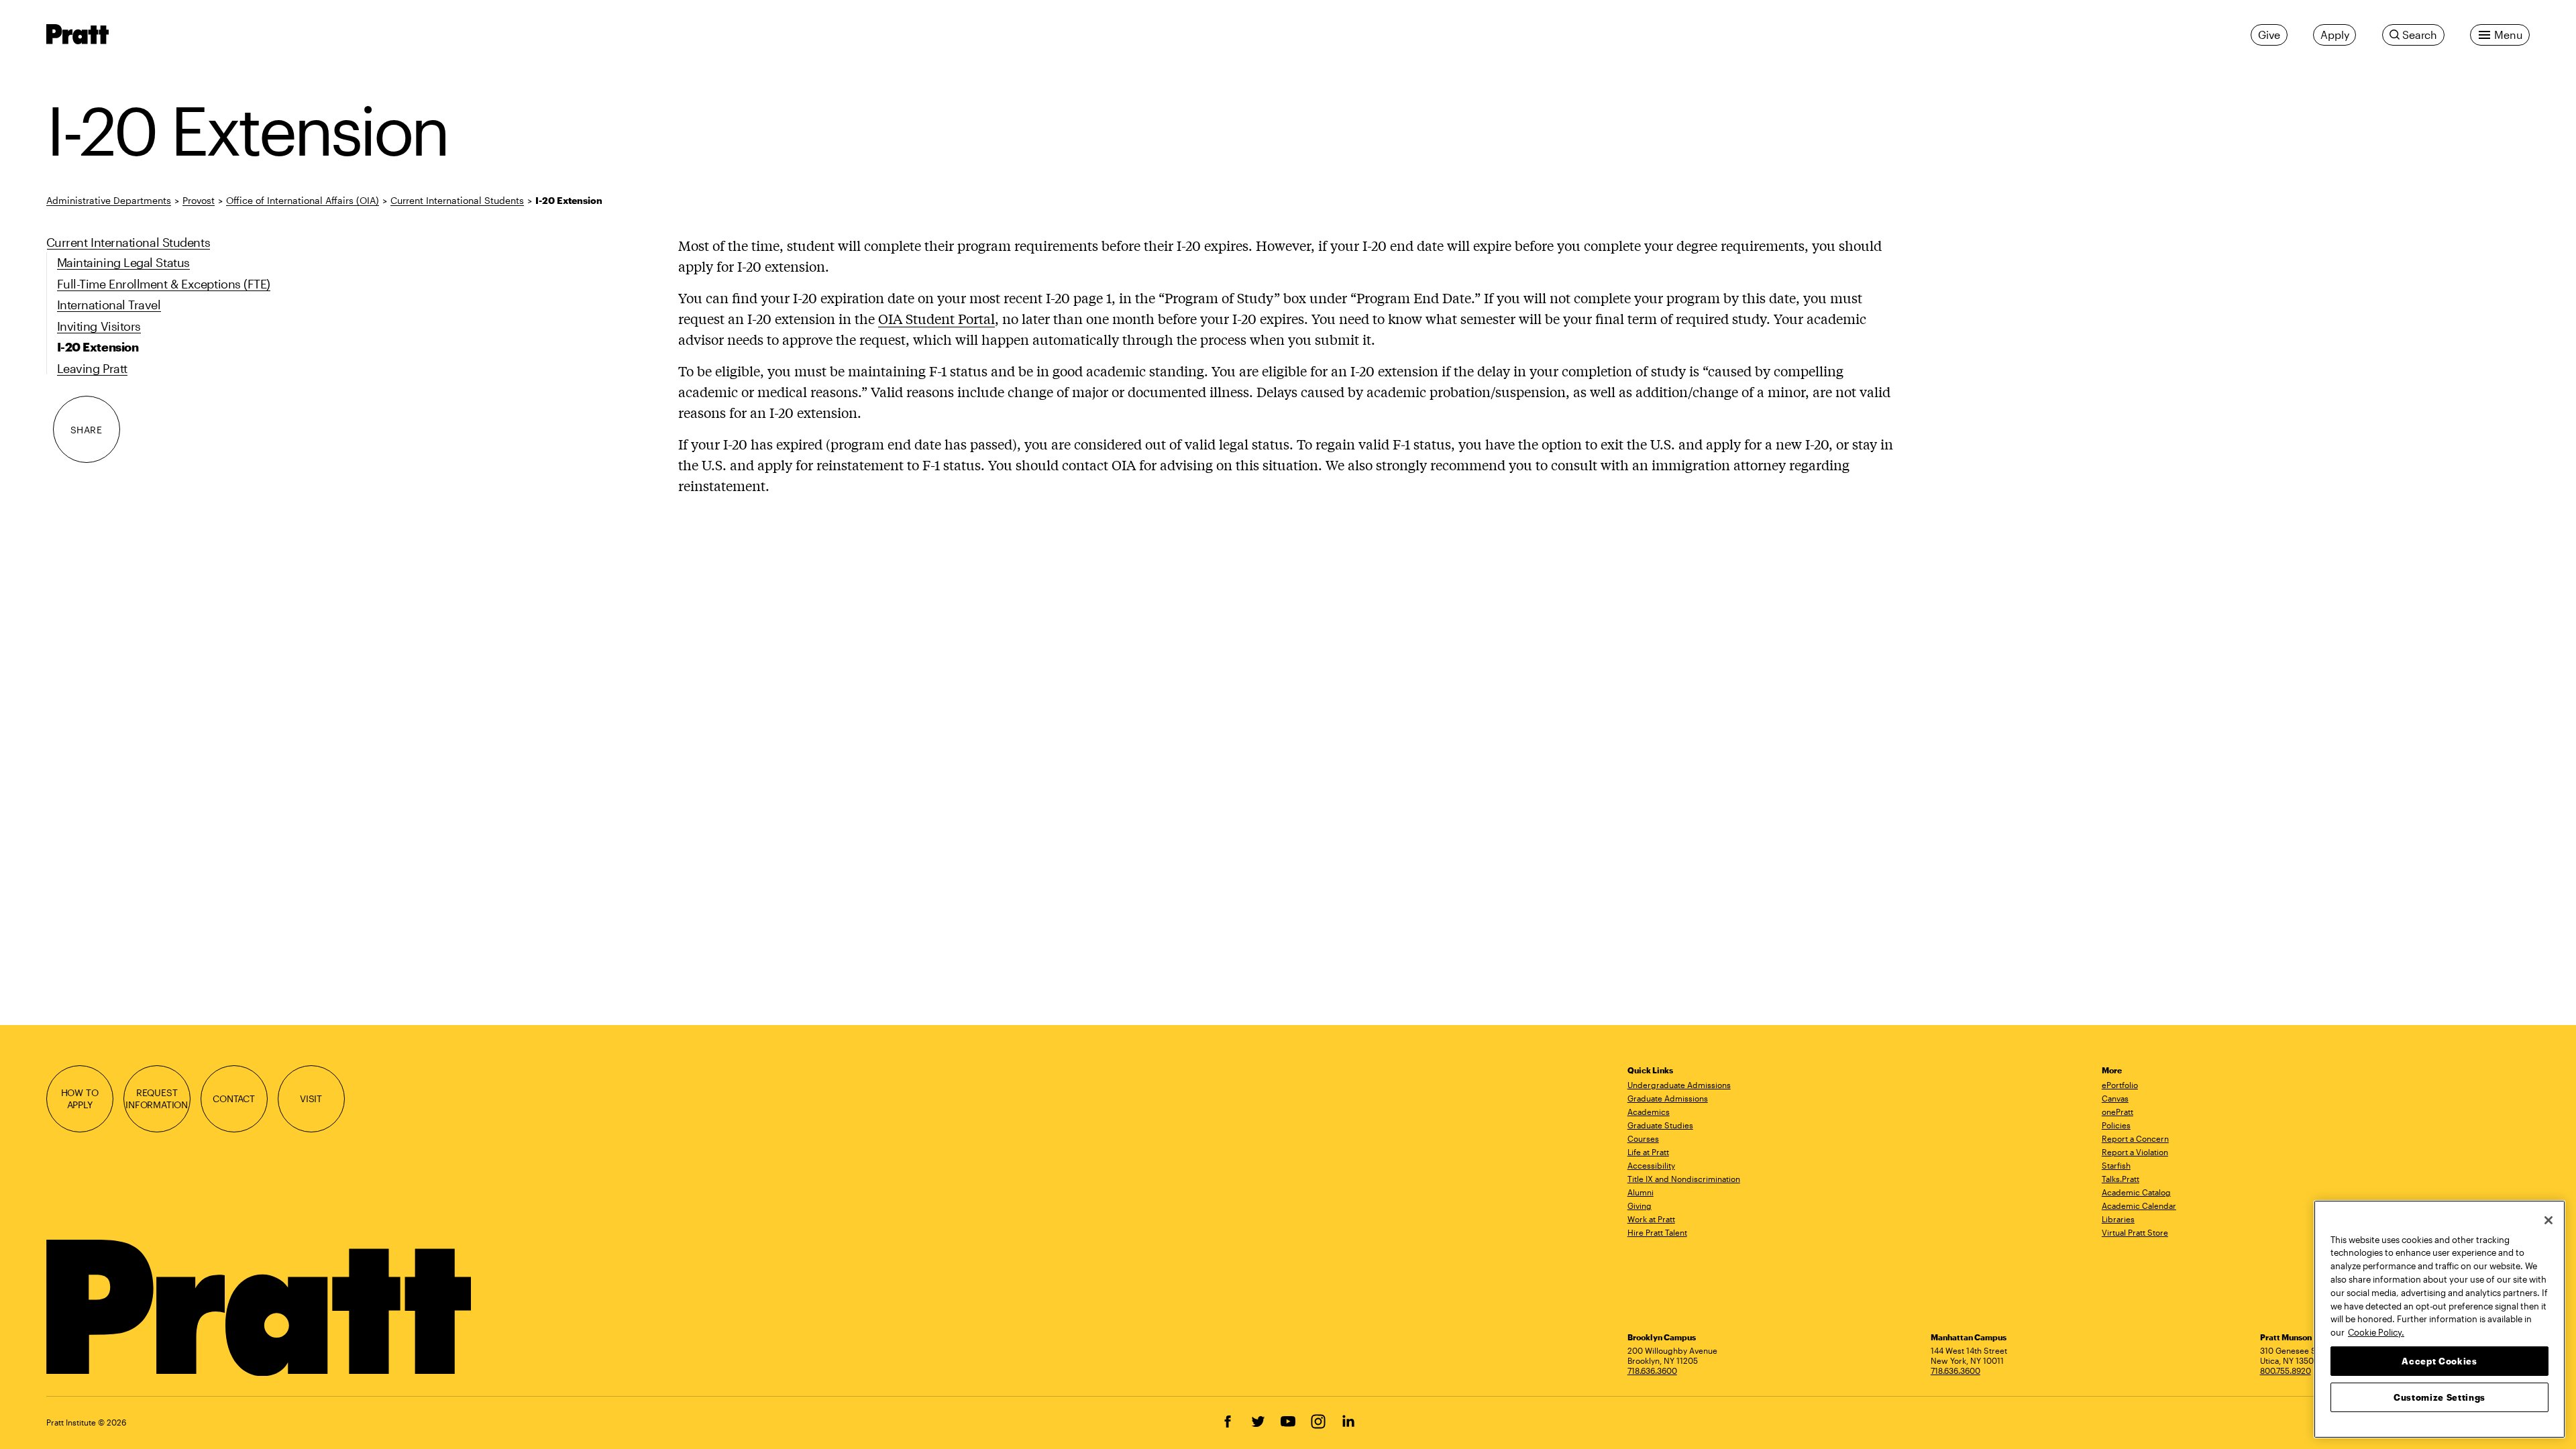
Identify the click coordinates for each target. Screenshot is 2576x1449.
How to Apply (80, 1098)
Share (87, 430)
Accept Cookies (2439, 1360)
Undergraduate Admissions (1679, 1085)
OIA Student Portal (936, 318)
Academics (1649, 1112)
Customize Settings (2439, 1397)
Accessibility (1651, 1165)
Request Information (157, 1098)
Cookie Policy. (2376, 1332)
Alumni (1641, 1192)
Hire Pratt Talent (1657, 1232)
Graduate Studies (1660, 1125)
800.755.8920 (2286, 1371)
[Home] (261, 1308)
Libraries (2118, 1219)
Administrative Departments (109, 200)
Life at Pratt (1648, 1152)
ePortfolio (2120, 1085)
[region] (2439, 1319)
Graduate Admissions (1668, 1098)
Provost (199, 200)
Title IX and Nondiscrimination (1684, 1179)
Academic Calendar (2139, 1205)
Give (2269, 35)
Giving (1640, 1205)
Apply (2334, 35)
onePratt (2117, 1112)
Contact (234, 1098)
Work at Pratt (1651, 1219)
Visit (311, 1098)
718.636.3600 (1652, 1371)
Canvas (2115, 1098)
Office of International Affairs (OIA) (303, 200)
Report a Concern (2135, 1138)
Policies (2116, 1125)
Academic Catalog (2136, 1192)
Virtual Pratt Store (2135, 1232)
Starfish (2116, 1165)
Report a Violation (2135, 1152)
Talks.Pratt (2121, 1179)
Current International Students (457, 200)
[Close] (2548, 1220)
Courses (1643, 1138)
